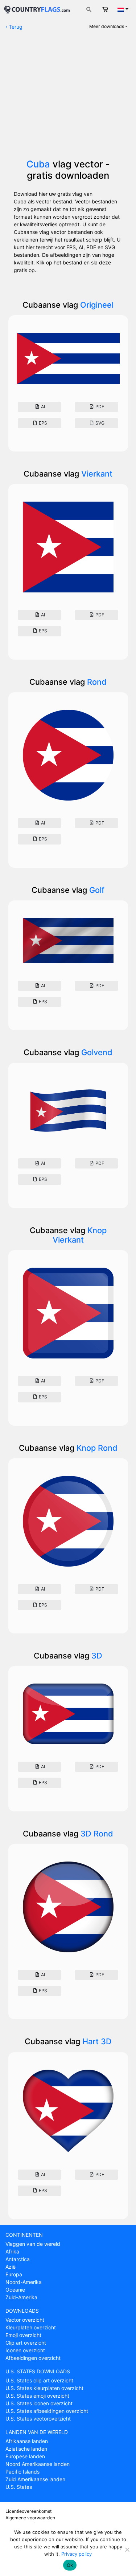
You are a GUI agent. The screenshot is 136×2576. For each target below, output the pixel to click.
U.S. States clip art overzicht (39, 2380)
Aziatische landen (26, 2449)
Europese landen (25, 2456)
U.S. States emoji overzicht (37, 2396)
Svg (99, 423)
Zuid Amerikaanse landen (35, 2479)
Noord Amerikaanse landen (38, 2464)
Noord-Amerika (24, 2282)
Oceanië (15, 2290)
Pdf (99, 407)
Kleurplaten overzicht (31, 2327)
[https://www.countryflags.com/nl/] (37, 9)
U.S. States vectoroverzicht (38, 2419)
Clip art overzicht (26, 2343)
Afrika (12, 2251)
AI (42, 407)
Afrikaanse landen (27, 2441)
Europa (14, 2274)
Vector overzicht (25, 2320)
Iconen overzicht (25, 2350)
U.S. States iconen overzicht (39, 2403)
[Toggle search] (89, 9)
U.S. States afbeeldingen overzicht (47, 2411)
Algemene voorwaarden (30, 2518)
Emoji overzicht (23, 2335)
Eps (42, 423)
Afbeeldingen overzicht (33, 2358)
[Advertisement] (68, 98)
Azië (11, 2267)
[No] (127, 2549)
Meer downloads (107, 26)
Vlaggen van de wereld (33, 2244)
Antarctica (18, 2259)
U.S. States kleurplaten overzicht (44, 2388)
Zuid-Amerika (21, 2297)
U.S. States (19, 2487)
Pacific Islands (22, 2472)
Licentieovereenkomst (28, 2511)
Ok (70, 2565)
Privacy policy (77, 2554)
